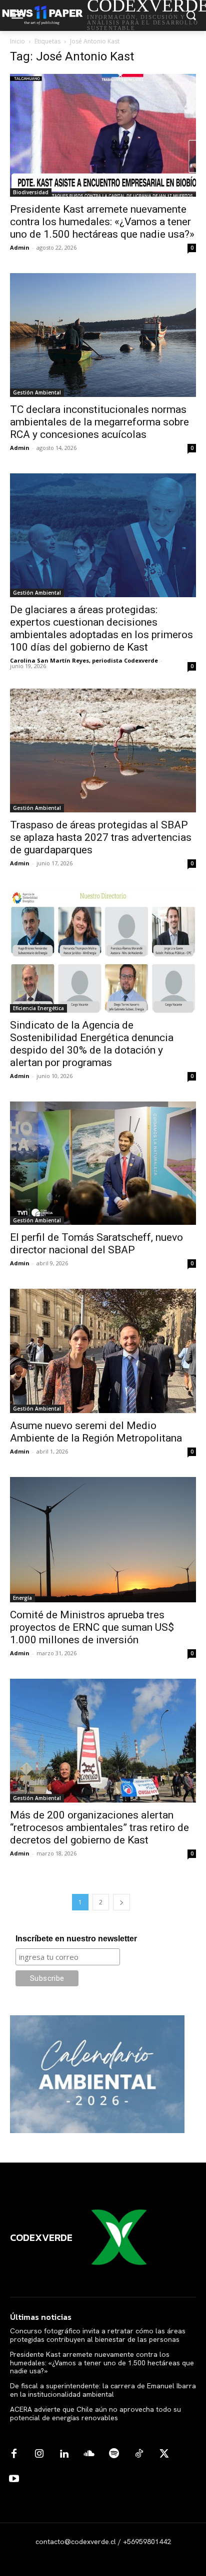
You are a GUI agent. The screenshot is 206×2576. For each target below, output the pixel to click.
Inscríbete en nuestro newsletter (76, 1939)
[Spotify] (114, 2454)
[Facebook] (14, 2454)
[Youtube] (14, 2479)
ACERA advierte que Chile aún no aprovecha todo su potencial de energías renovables (95, 2413)
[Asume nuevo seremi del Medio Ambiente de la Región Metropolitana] (103, 1351)
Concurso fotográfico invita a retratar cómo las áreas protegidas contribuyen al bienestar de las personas (98, 2335)
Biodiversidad (31, 192)
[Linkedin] (64, 2454)
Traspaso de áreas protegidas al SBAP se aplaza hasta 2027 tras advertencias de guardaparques (101, 837)
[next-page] (121, 1902)
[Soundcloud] (89, 2454)
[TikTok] (139, 2454)
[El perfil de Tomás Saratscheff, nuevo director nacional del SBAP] (103, 1163)
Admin (20, 247)
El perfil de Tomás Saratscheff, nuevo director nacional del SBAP (96, 1244)
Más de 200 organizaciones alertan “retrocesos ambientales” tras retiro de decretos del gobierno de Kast (99, 1828)
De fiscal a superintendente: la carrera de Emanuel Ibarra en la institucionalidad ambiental (103, 2390)
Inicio (17, 41)
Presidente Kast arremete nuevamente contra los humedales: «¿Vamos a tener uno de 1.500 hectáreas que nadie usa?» (102, 222)
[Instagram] (39, 2454)
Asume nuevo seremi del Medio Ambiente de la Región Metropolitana (96, 1432)
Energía (22, 1598)
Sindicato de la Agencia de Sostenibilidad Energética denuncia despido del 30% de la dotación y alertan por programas (92, 1044)
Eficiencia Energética (38, 1008)
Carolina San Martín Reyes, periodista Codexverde (84, 660)
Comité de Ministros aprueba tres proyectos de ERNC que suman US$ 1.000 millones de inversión (92, 1627)
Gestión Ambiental (37, 392)
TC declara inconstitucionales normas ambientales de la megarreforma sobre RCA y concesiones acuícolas (99, 422)
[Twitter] (164, 2454)
